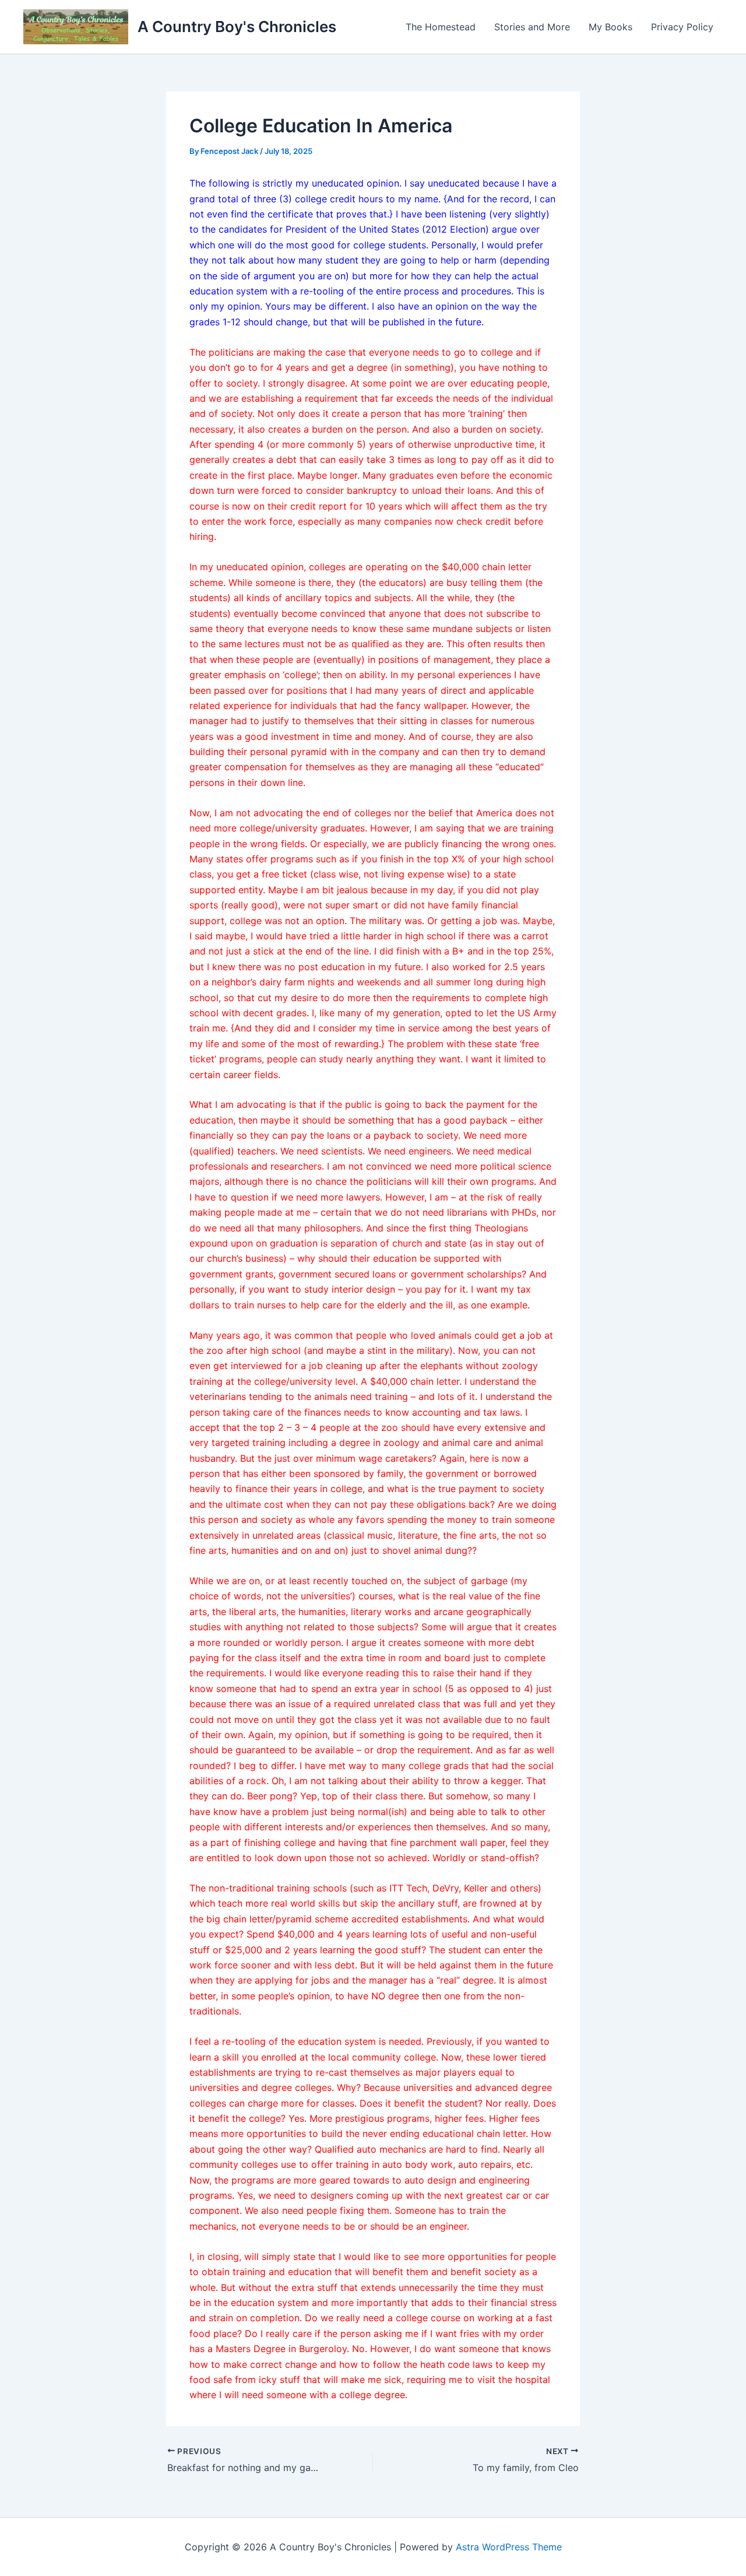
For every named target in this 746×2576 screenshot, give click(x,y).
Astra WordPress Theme (509, 2547)
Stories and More (532, 27)
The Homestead (441, 27)
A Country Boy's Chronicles (237, 27)
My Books (610, 27)
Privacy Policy (682, 27)
